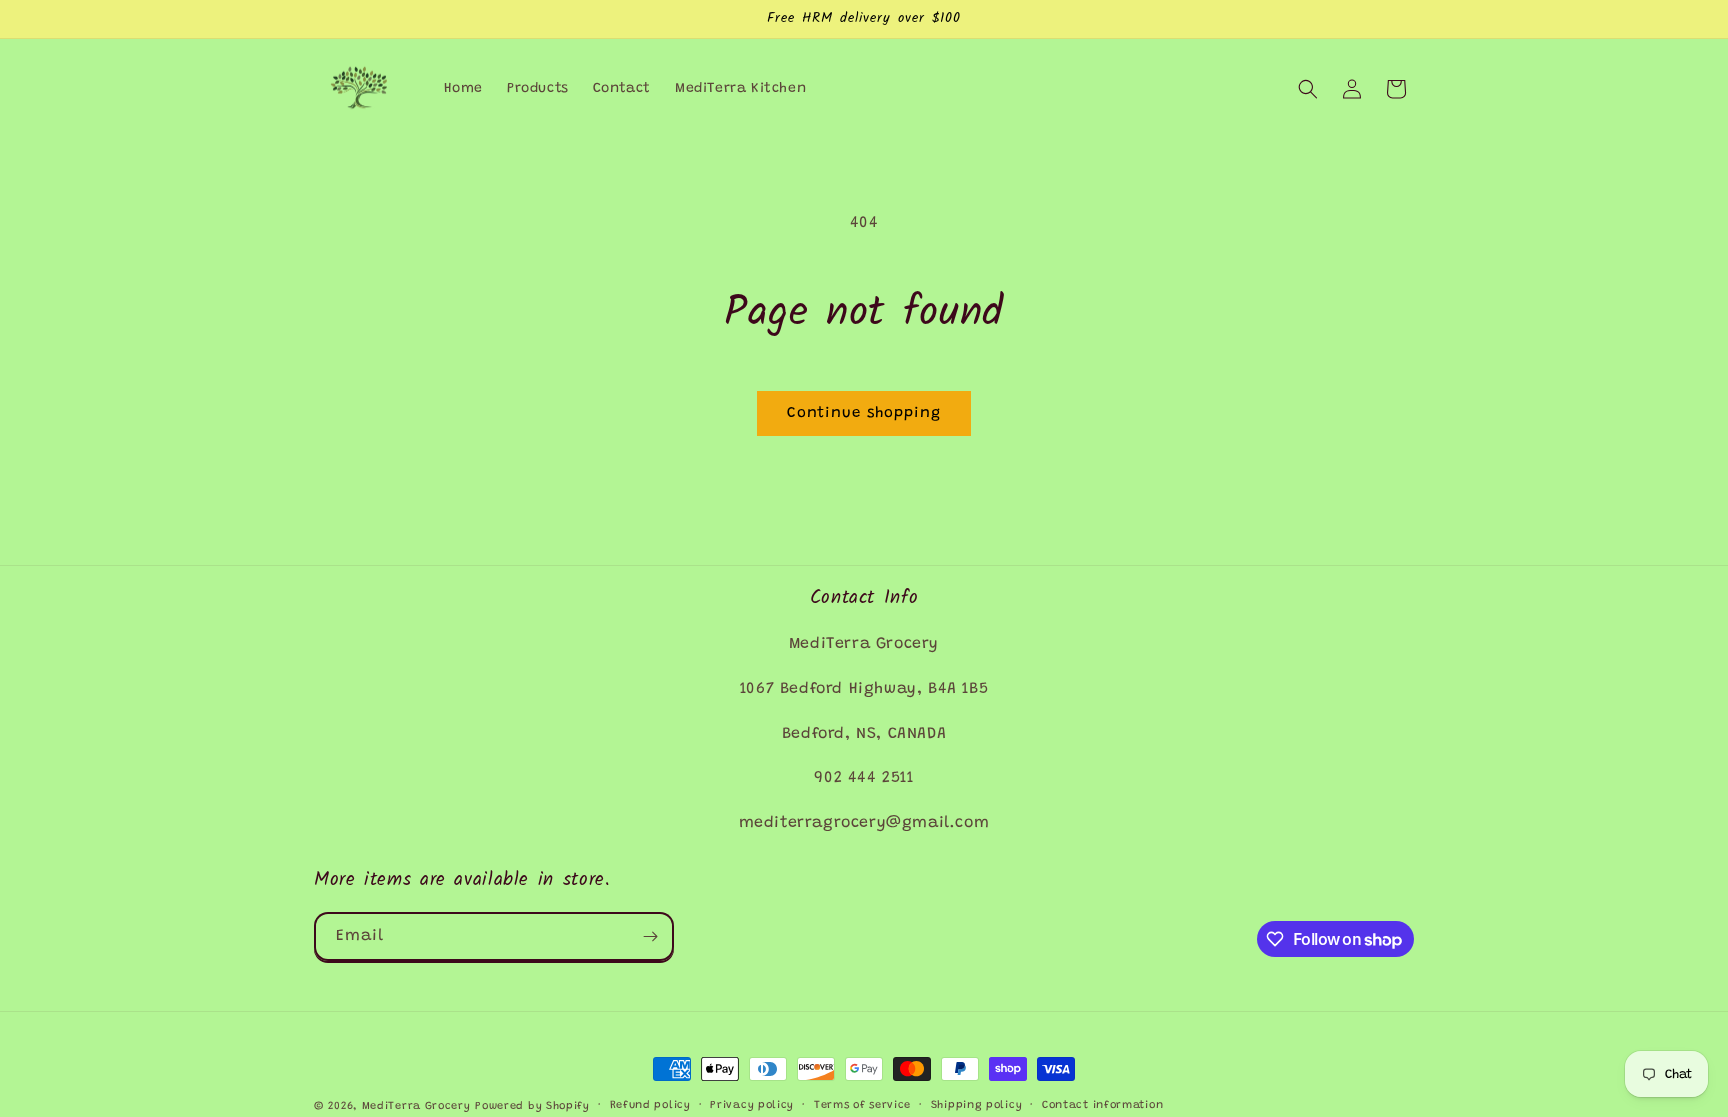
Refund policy (650, 1105)
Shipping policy (977, 1105)
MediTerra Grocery (416, 1106)
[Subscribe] (650, 936)
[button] (1308, 89)
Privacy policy (752, 1105)
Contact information (1102, 1105)
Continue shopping (864, 413)
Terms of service (862, 1105)
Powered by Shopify (532, 1106)
